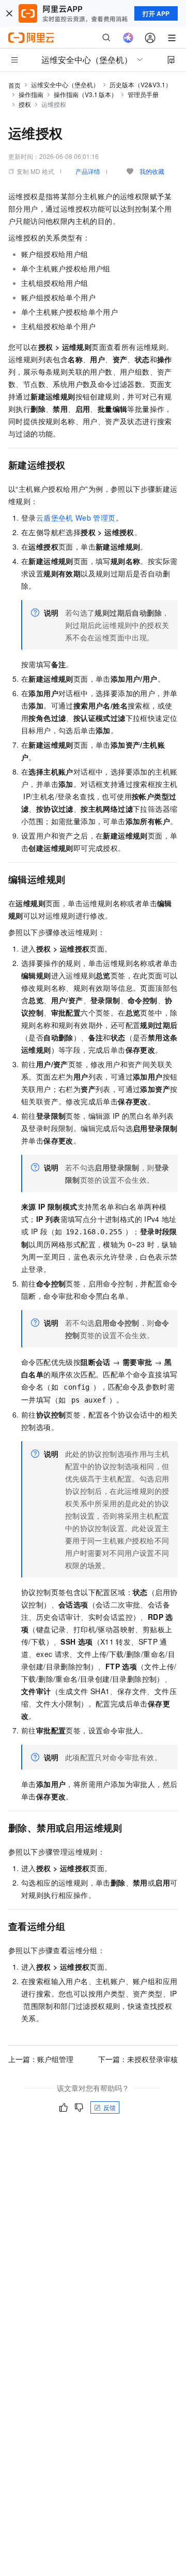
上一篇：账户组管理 (41, 2059)
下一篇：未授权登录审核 (138, 2059)
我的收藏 (152, 171)
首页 (14, 85)
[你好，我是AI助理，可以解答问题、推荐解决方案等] (128, 38)
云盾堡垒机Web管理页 (76, 518)
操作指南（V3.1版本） (86, 94)
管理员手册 (143, 94)
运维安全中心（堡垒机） (65, 84)
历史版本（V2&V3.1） (141, 84)
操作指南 (31, 94)
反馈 (110, 2107)
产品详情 (88, 171)
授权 (25, 104)
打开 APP (156, 13)
